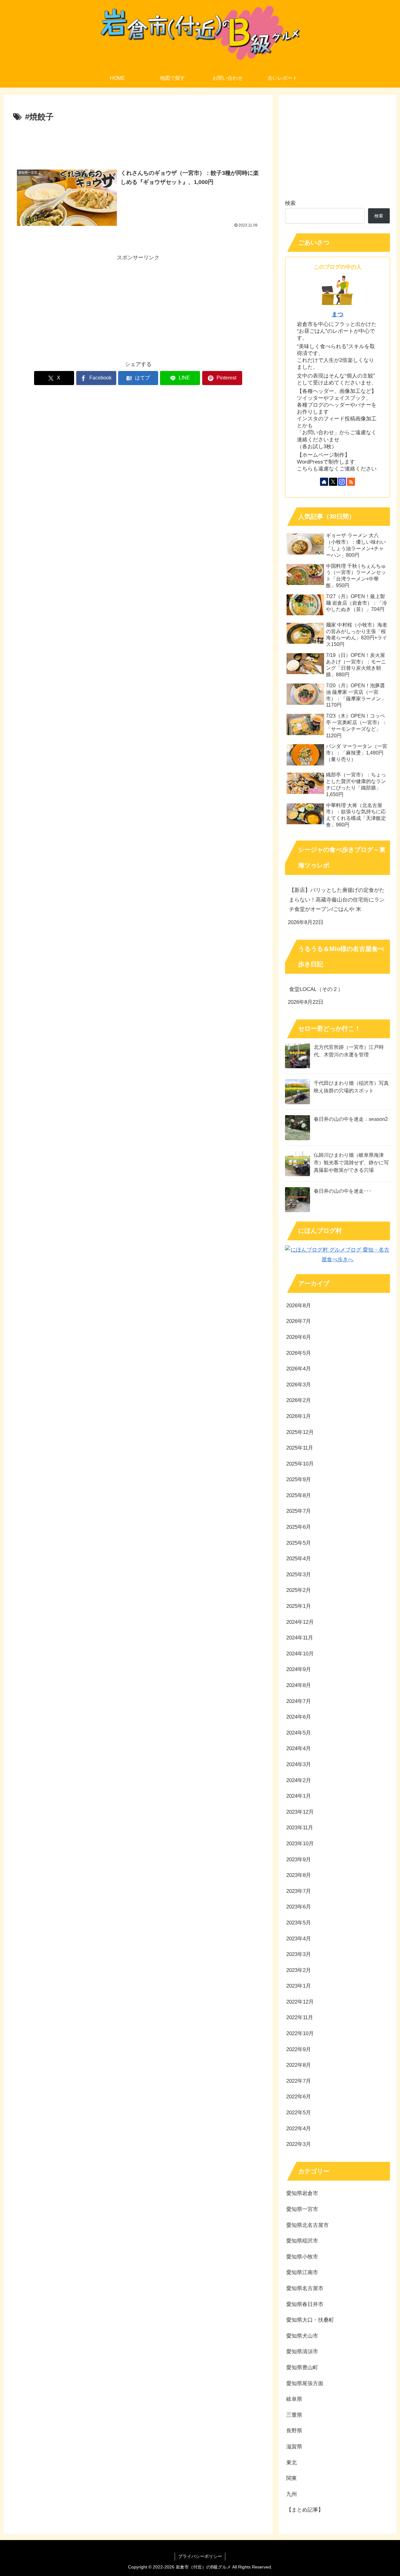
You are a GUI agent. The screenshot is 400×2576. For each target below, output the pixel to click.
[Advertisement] (138, 141)
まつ (337, 314)
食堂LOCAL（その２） (316, 989)
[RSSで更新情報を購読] (351, 482)
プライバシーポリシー (200, 2556)
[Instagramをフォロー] (342, 482)
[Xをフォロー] (333, 482)
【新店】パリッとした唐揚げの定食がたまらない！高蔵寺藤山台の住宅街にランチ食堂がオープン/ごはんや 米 (337, 900)
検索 (290, 203)
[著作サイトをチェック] (324, 482)
